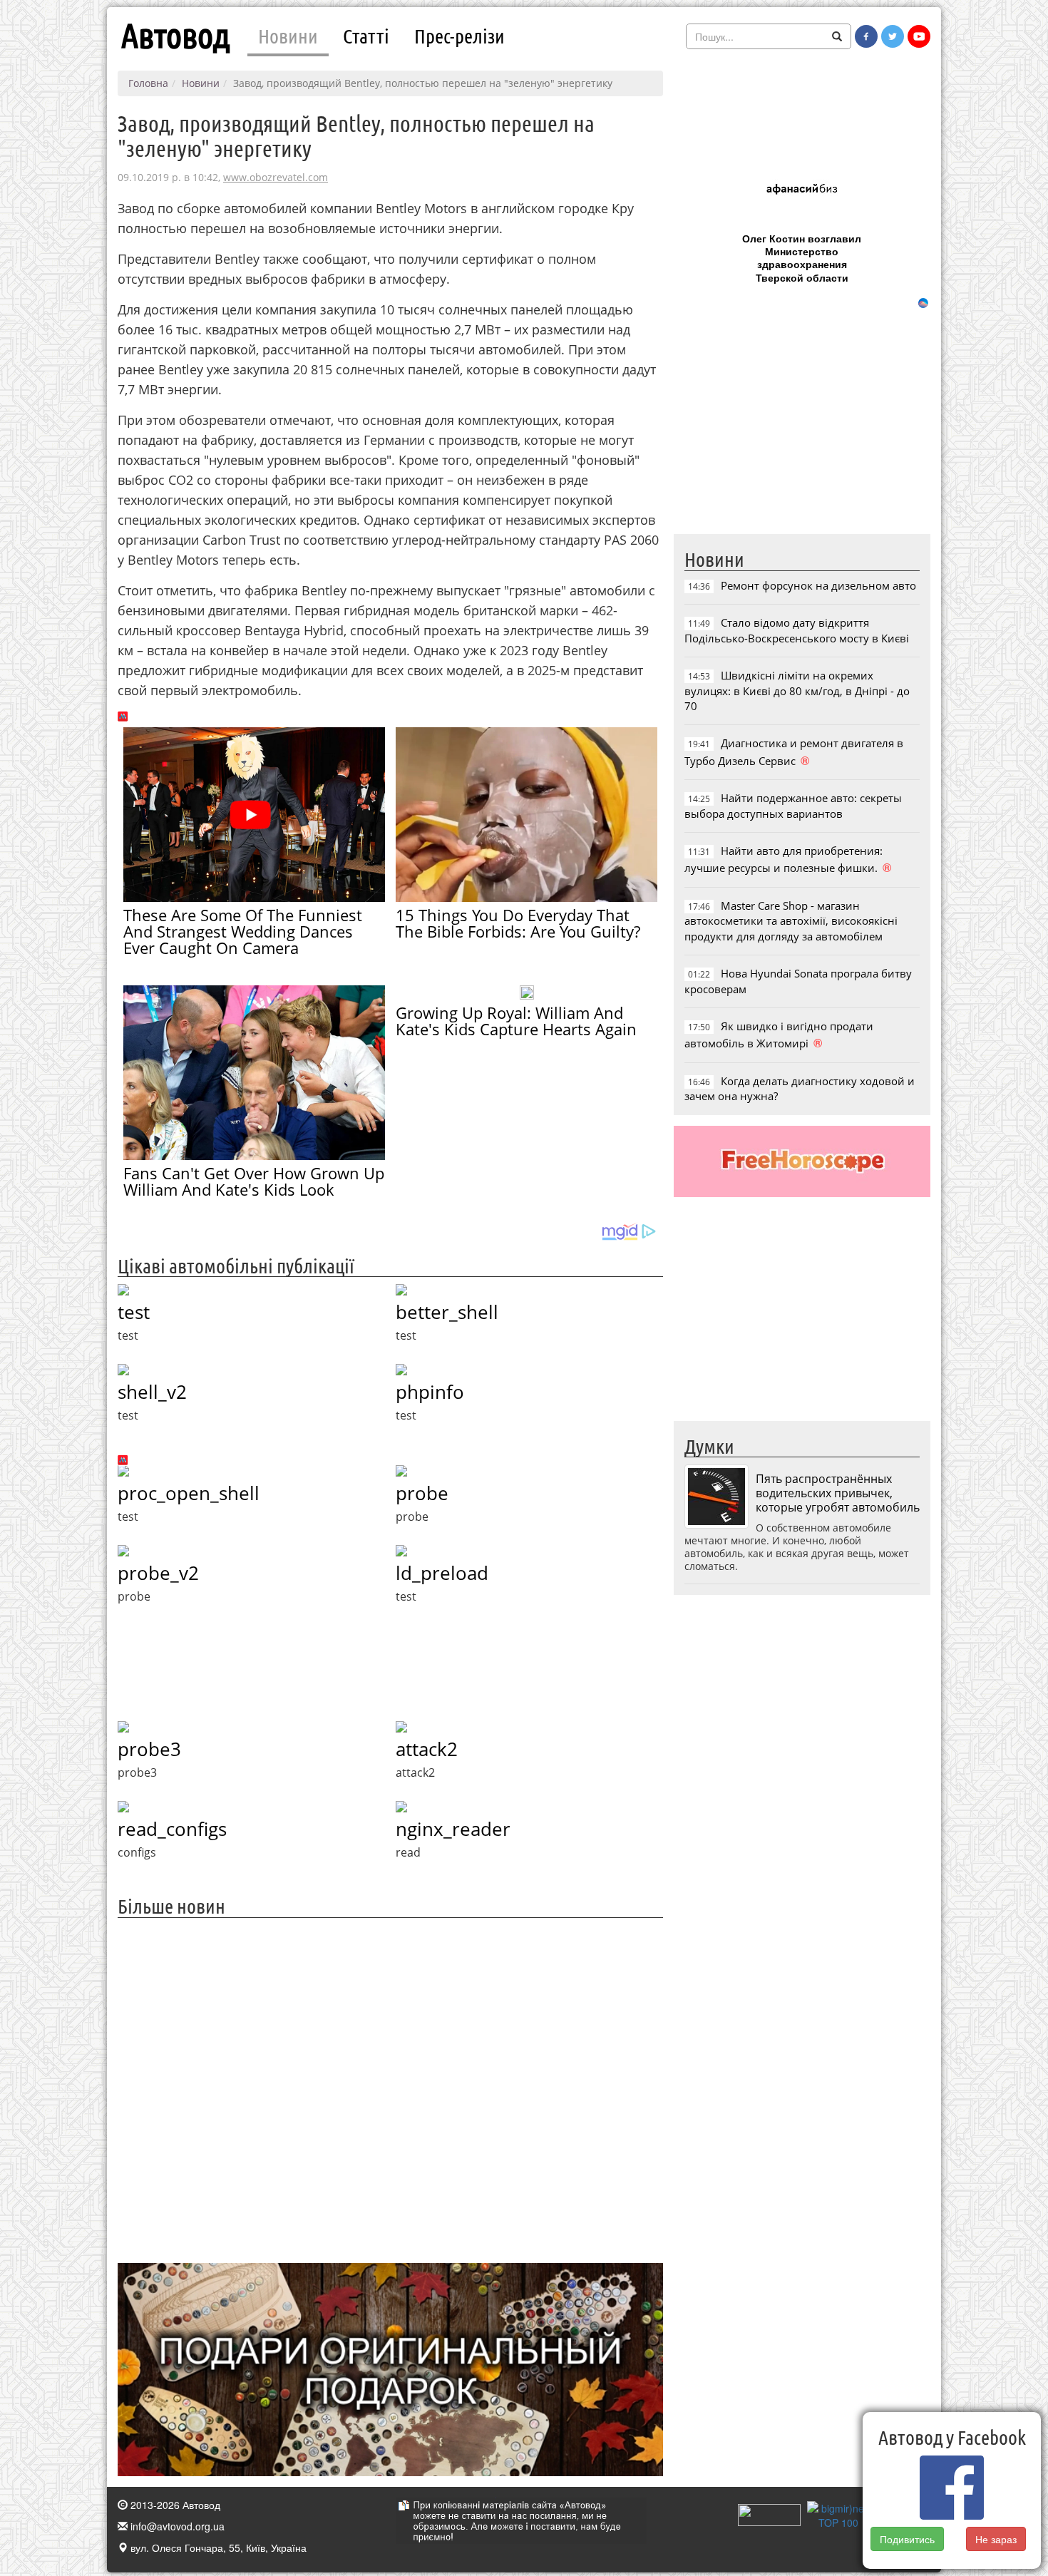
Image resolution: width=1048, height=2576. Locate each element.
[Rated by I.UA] (769, 2514)
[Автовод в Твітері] (893, 36)
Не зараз (997, 2539)
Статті (366, 36)
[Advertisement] (390, 2089)
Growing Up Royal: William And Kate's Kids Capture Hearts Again (516, 1021)
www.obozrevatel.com (276, 177)
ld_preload (442, 1573)
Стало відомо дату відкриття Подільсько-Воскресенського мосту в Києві (797, 630)
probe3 (149, 1749)
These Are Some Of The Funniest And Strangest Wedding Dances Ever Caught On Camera (243, 931)
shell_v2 (152, 1392)
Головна (148, 83)
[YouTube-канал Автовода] (919, 36)
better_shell (447, 1312)
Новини (288, 36)
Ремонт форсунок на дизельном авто (818, 585)
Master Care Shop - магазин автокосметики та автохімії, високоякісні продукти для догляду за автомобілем (791, 921)
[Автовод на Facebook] (866, 36)
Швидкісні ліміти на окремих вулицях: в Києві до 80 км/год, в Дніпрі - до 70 (797, 691)
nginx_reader (453, 1829)
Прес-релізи (459, 36)
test (134, 1312)
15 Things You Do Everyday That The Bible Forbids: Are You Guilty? (518, 923)
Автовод (175, 36)
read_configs (172, 1829)
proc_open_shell (189, 1493)
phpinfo (430, 1392)
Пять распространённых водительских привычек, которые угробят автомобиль (838, 1493)
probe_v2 (158, 1573)
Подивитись (907, 2539)
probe (422, 1493)
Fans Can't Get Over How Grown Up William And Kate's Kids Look (254, 1181)
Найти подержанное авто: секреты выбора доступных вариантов (793, 805)
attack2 (427, 1749)
